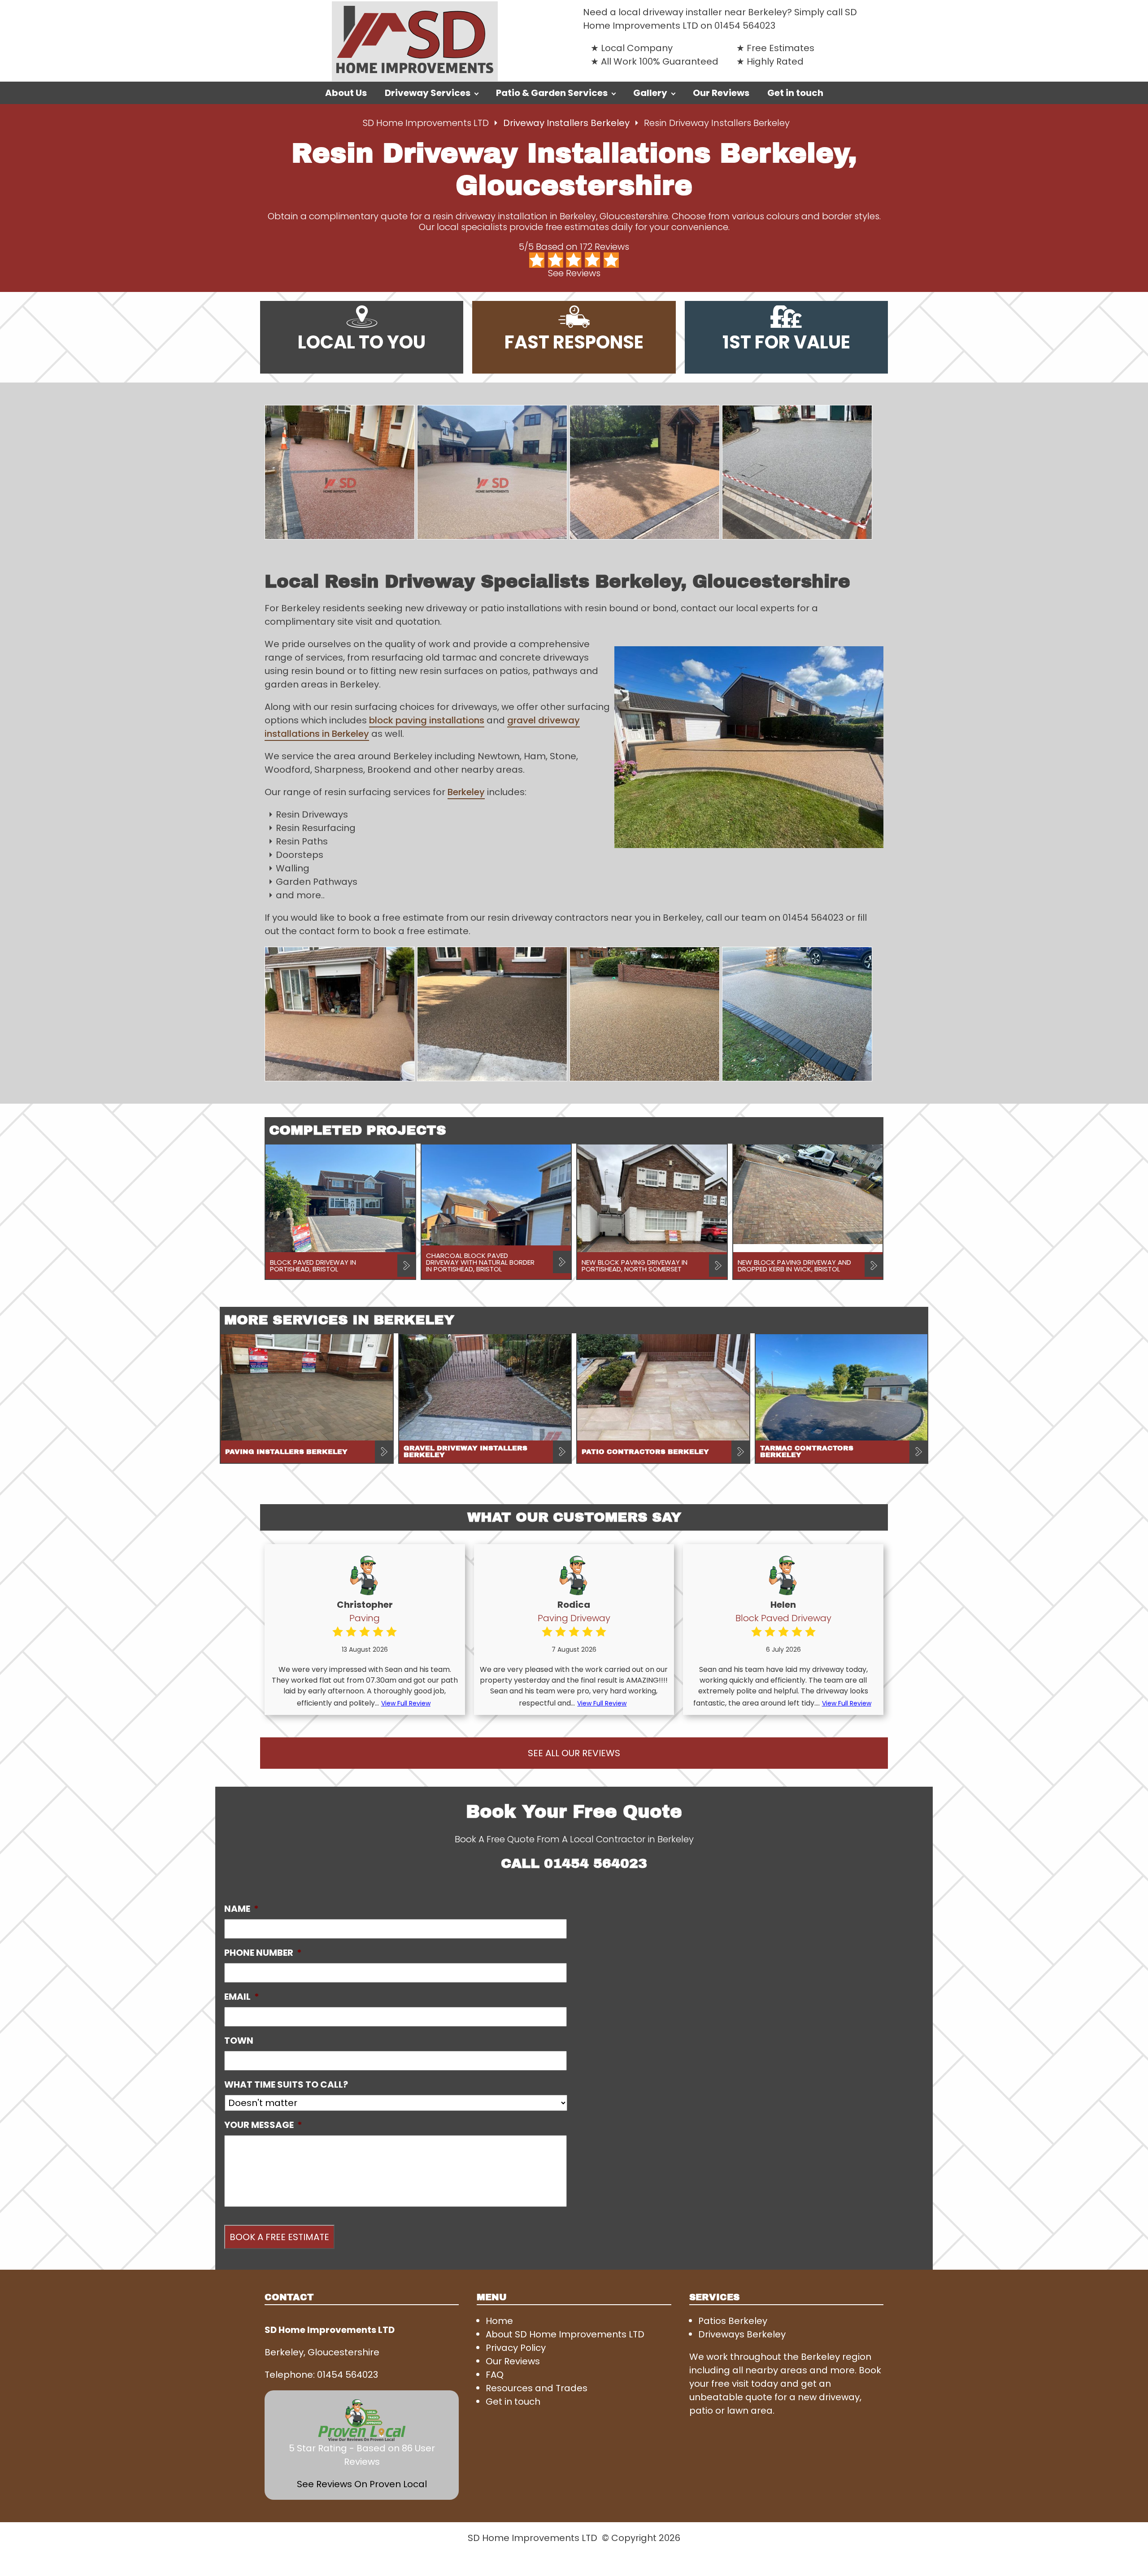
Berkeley (466, 792)
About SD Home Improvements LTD (565, 2334)
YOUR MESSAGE (263, 2125)
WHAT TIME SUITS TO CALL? (286, 2084)
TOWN (239, 2041)
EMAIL (242, 1997)
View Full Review (406, 1703)
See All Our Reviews (574, 1753)
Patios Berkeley (733, 2321)
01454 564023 (745, 26)
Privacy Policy (516, 2348)
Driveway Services (428, 93)
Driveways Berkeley (742, 2334)
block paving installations (427, 720)
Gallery (650, 93)
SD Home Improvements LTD (426, 123)
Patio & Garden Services (552, 93)
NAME (241, 1909)
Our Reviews (721, 93)
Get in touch (795, 93)
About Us (346, 93)
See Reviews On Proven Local (362, 2484)
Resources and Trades (537, 2388)
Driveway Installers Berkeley (567, 123)
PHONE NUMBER (263, 1953)
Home (499, 2321)
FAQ (495, 2375)
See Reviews (574, 273)
